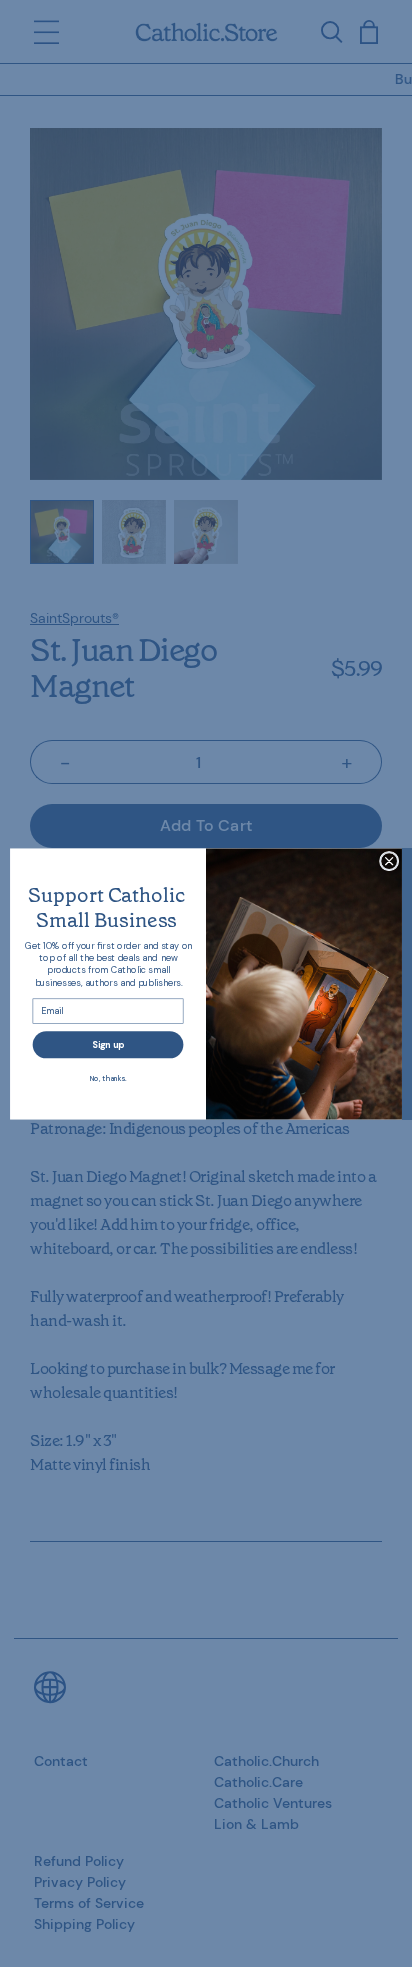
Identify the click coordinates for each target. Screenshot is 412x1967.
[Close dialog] (389, 861)
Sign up (108, 1044)
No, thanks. (108, 1077)
